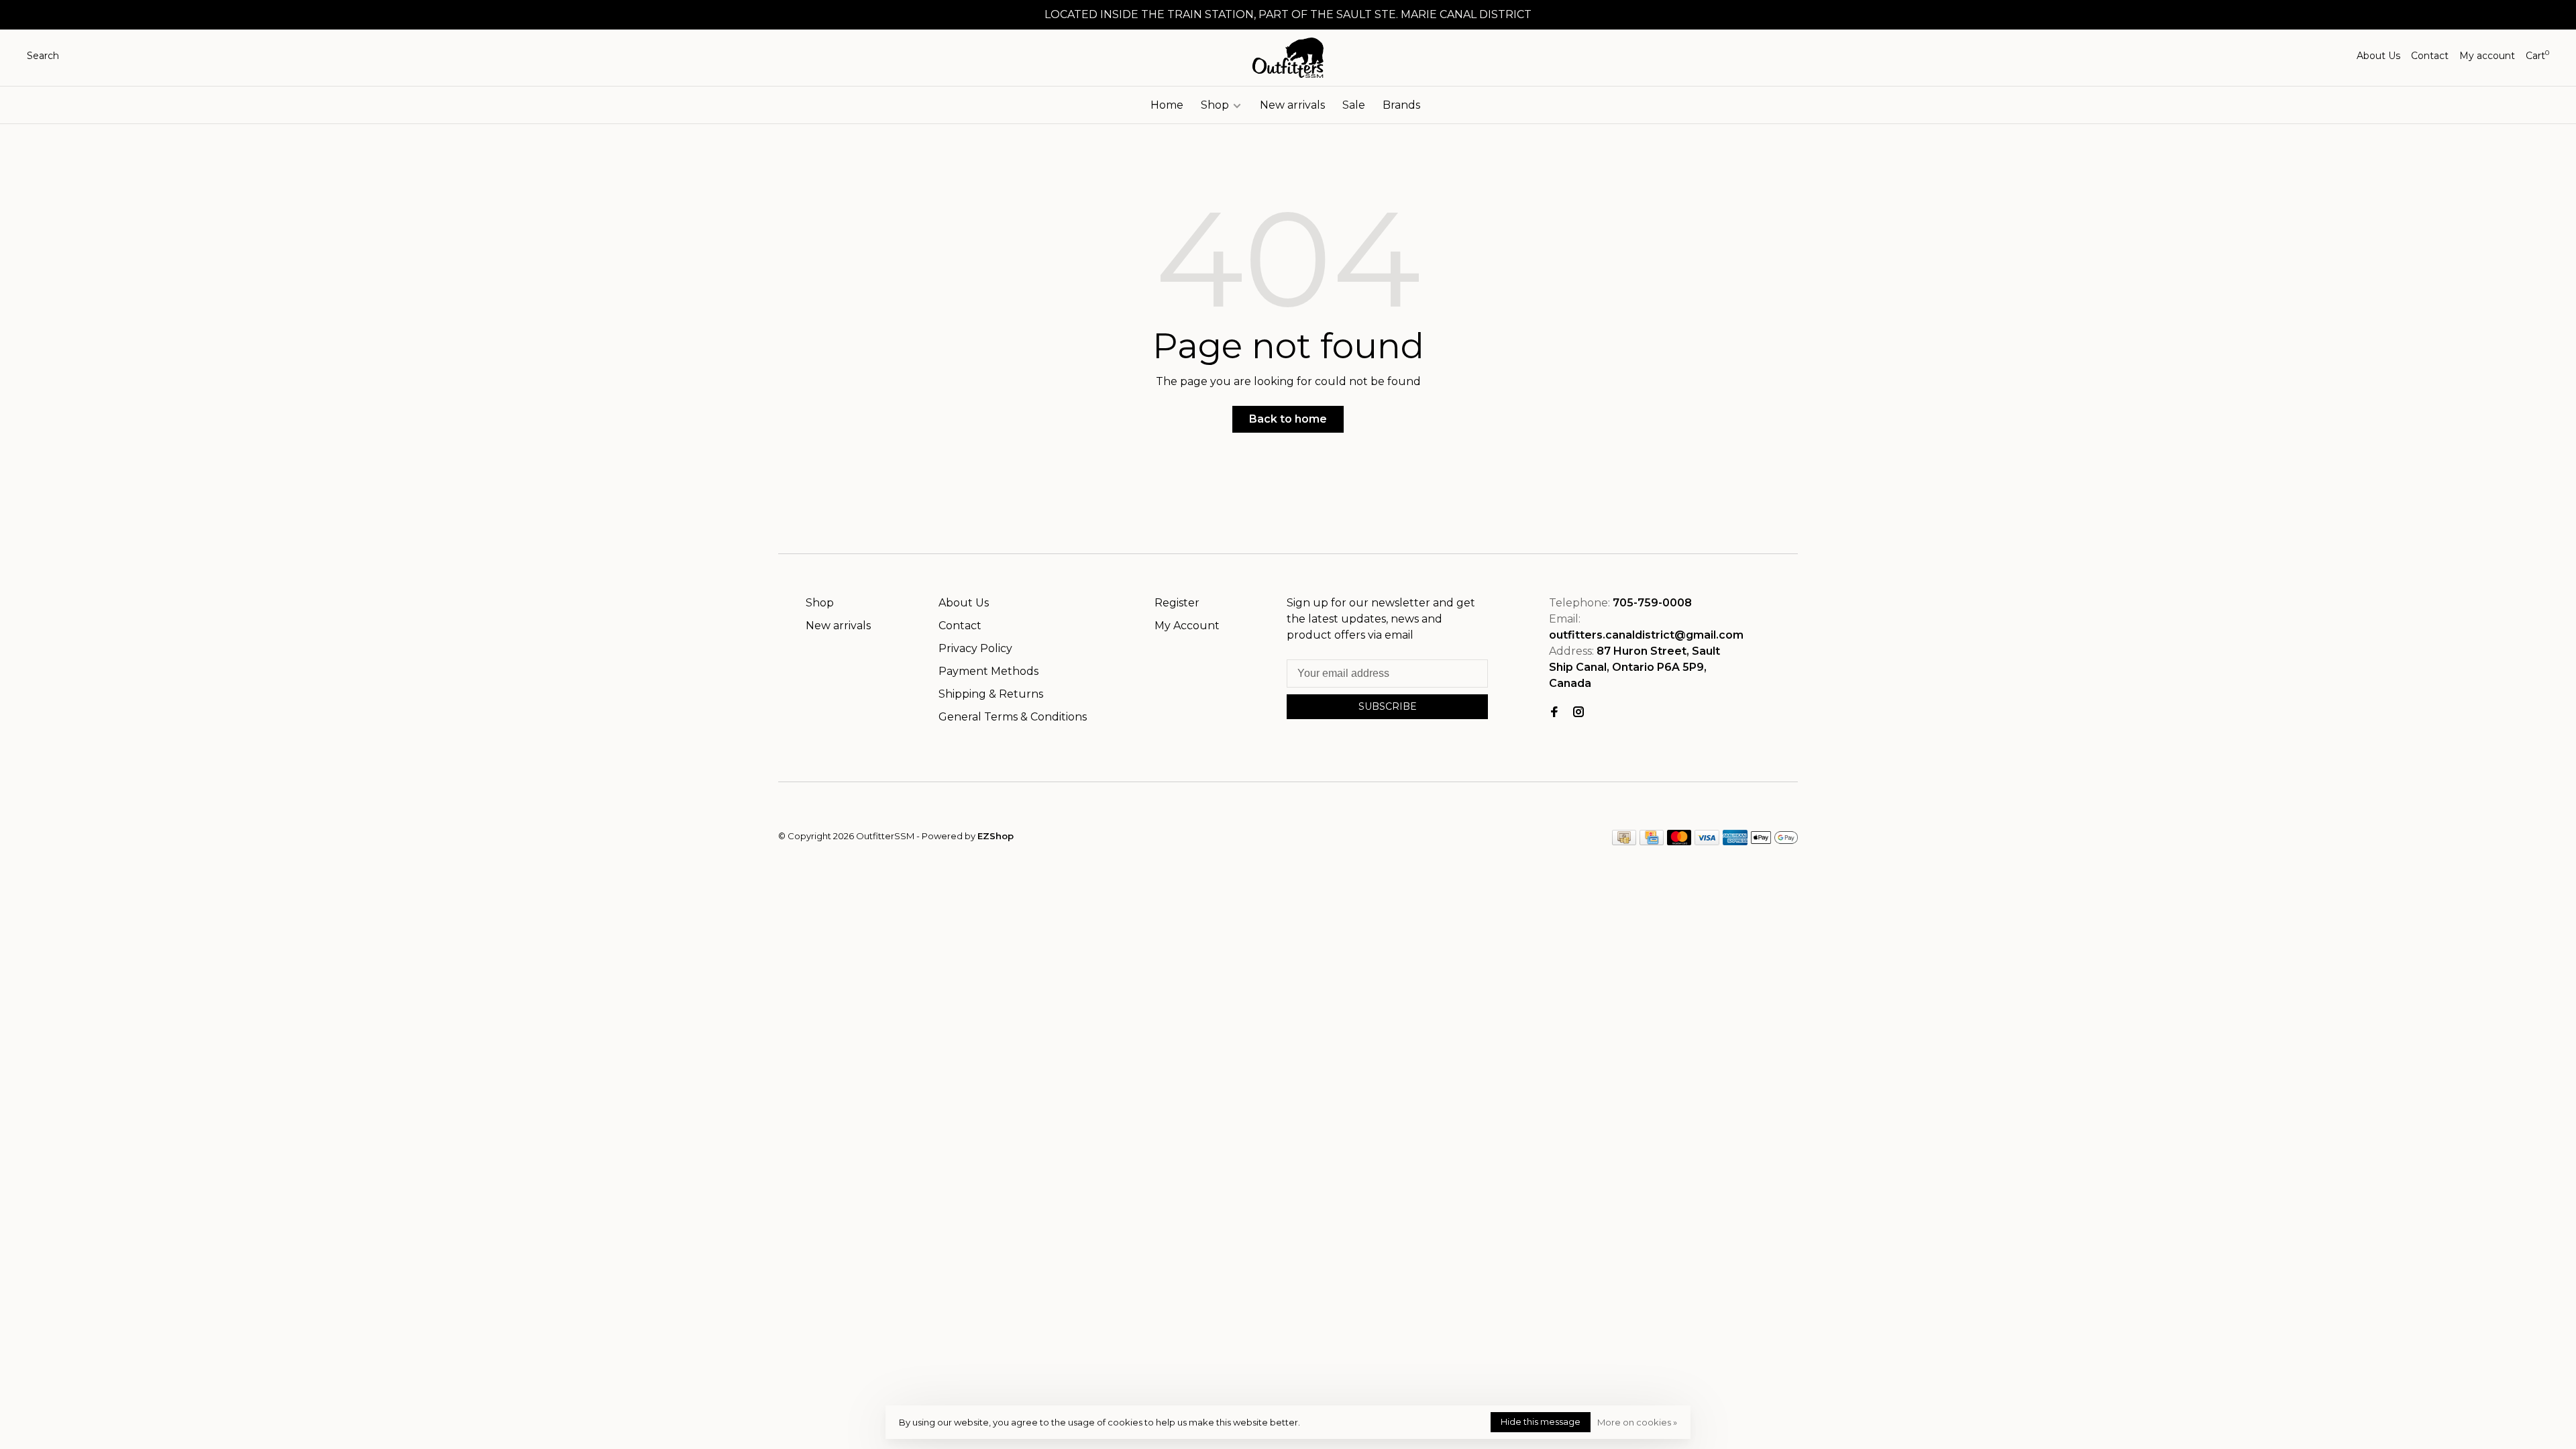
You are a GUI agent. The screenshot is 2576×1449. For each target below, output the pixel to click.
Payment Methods (988, 671)
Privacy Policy (975, 648)
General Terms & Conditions (1013, 717)
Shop (1216, 105)
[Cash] (1624, 842)
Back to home (1288, 419)
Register (1177, 603)
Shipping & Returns (991, 694)
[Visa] (1707, 842)
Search (43, 56)
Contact (2430, 56)
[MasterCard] (1679, 842)
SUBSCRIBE (1388, 706)
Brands (1401, 105)
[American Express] (1735, 842)
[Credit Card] (1652, 842)
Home (1167, 105)
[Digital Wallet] (1774, 842)
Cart (2537, 56)
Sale (1354, 105)
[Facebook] (1554, 713)
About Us (2378, 56)
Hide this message (1541, 1421)
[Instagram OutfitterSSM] (1578, 713)
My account (2487, 56)
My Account (1187, 626)
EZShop (996, 836)
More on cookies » (1637, 1422)
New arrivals (1292, 105)
